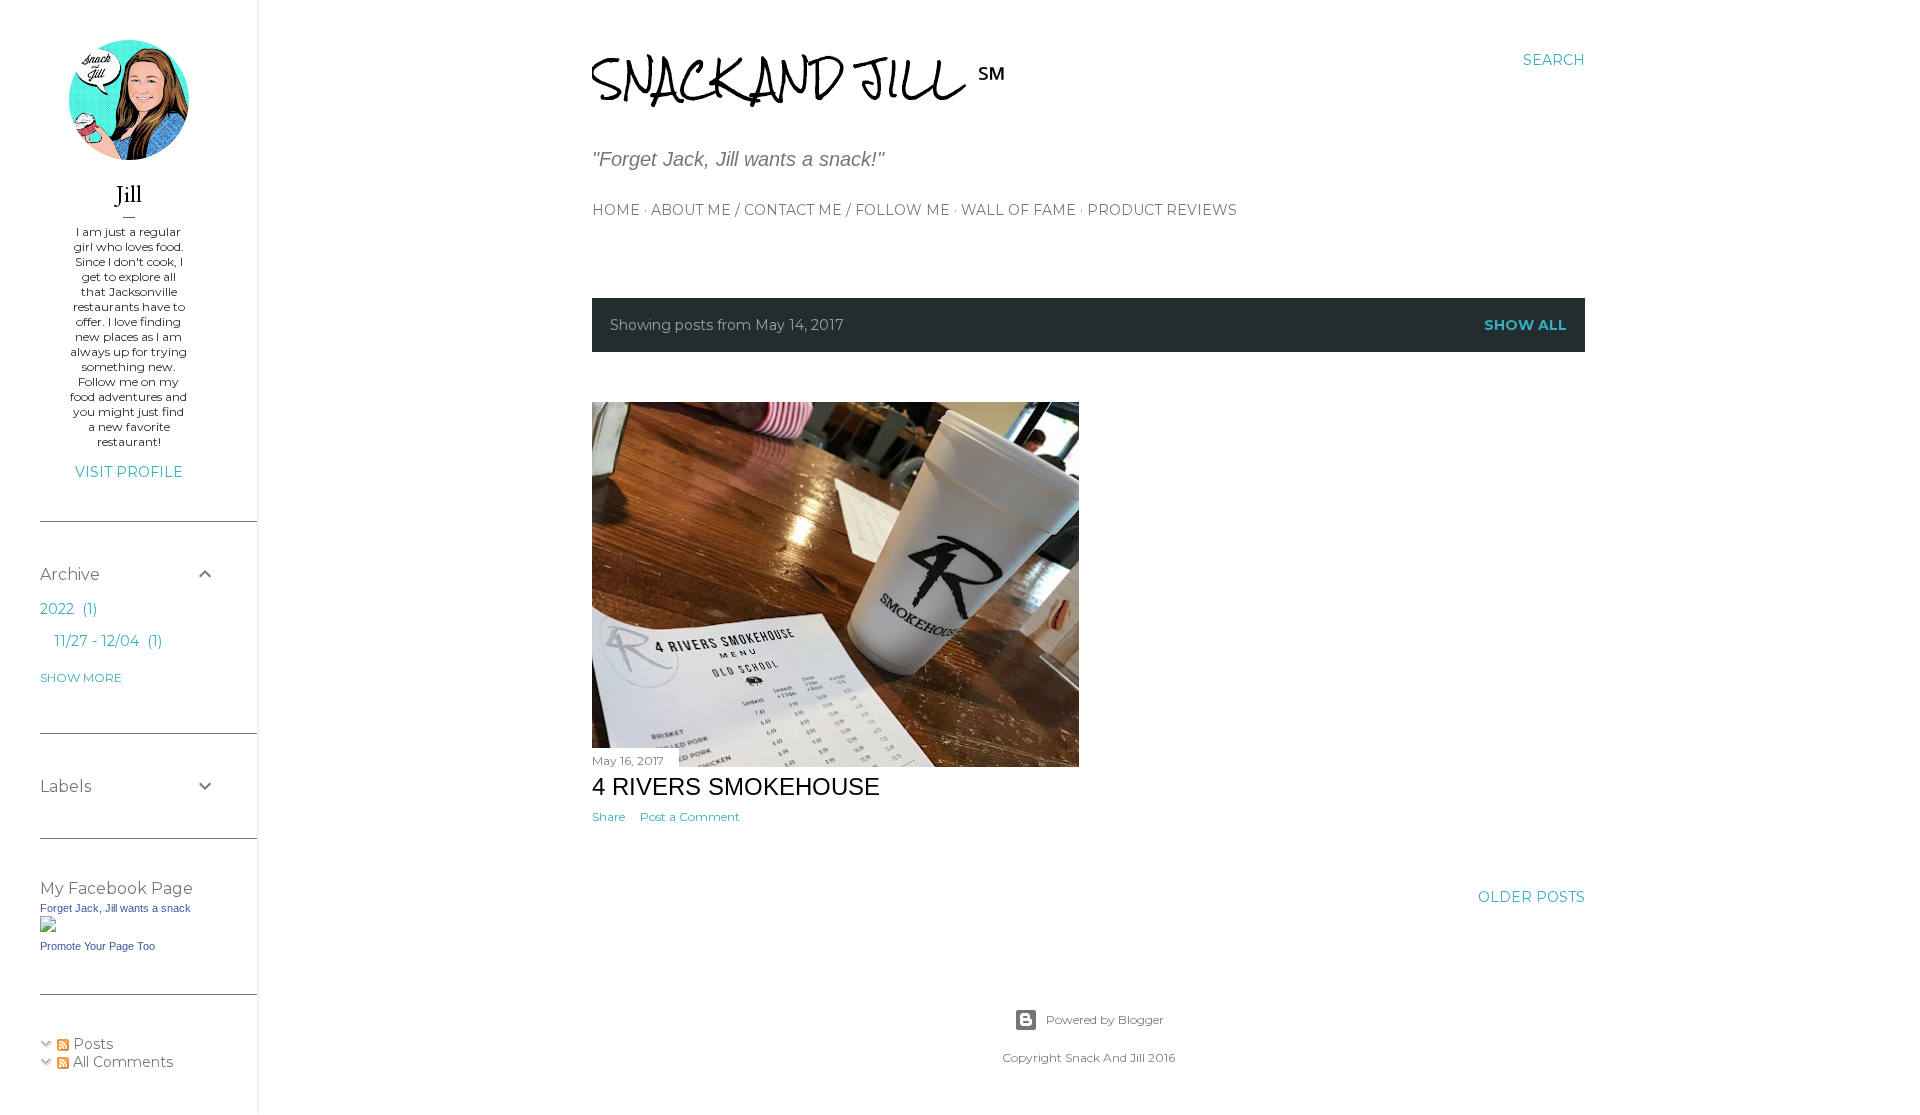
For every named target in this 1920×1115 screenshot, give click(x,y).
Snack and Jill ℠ (799, 78)
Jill (129, 193)
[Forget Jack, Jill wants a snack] (48, 927)
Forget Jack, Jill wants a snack (115, 908)
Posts (91, 1044)
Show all (1525, 325)
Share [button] (608, 816)
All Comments (121, 1062)
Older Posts (1531, 897)
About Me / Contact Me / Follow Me (800, 210)
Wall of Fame (1018, 210)
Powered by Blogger (1105, 1019)
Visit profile (129, 472)
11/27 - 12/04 (106, 641)
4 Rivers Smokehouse (736, 786)
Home (616, 210)
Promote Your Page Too (97, 946)
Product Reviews (1162, 210)
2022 (66, 609)
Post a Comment (690, 816)
